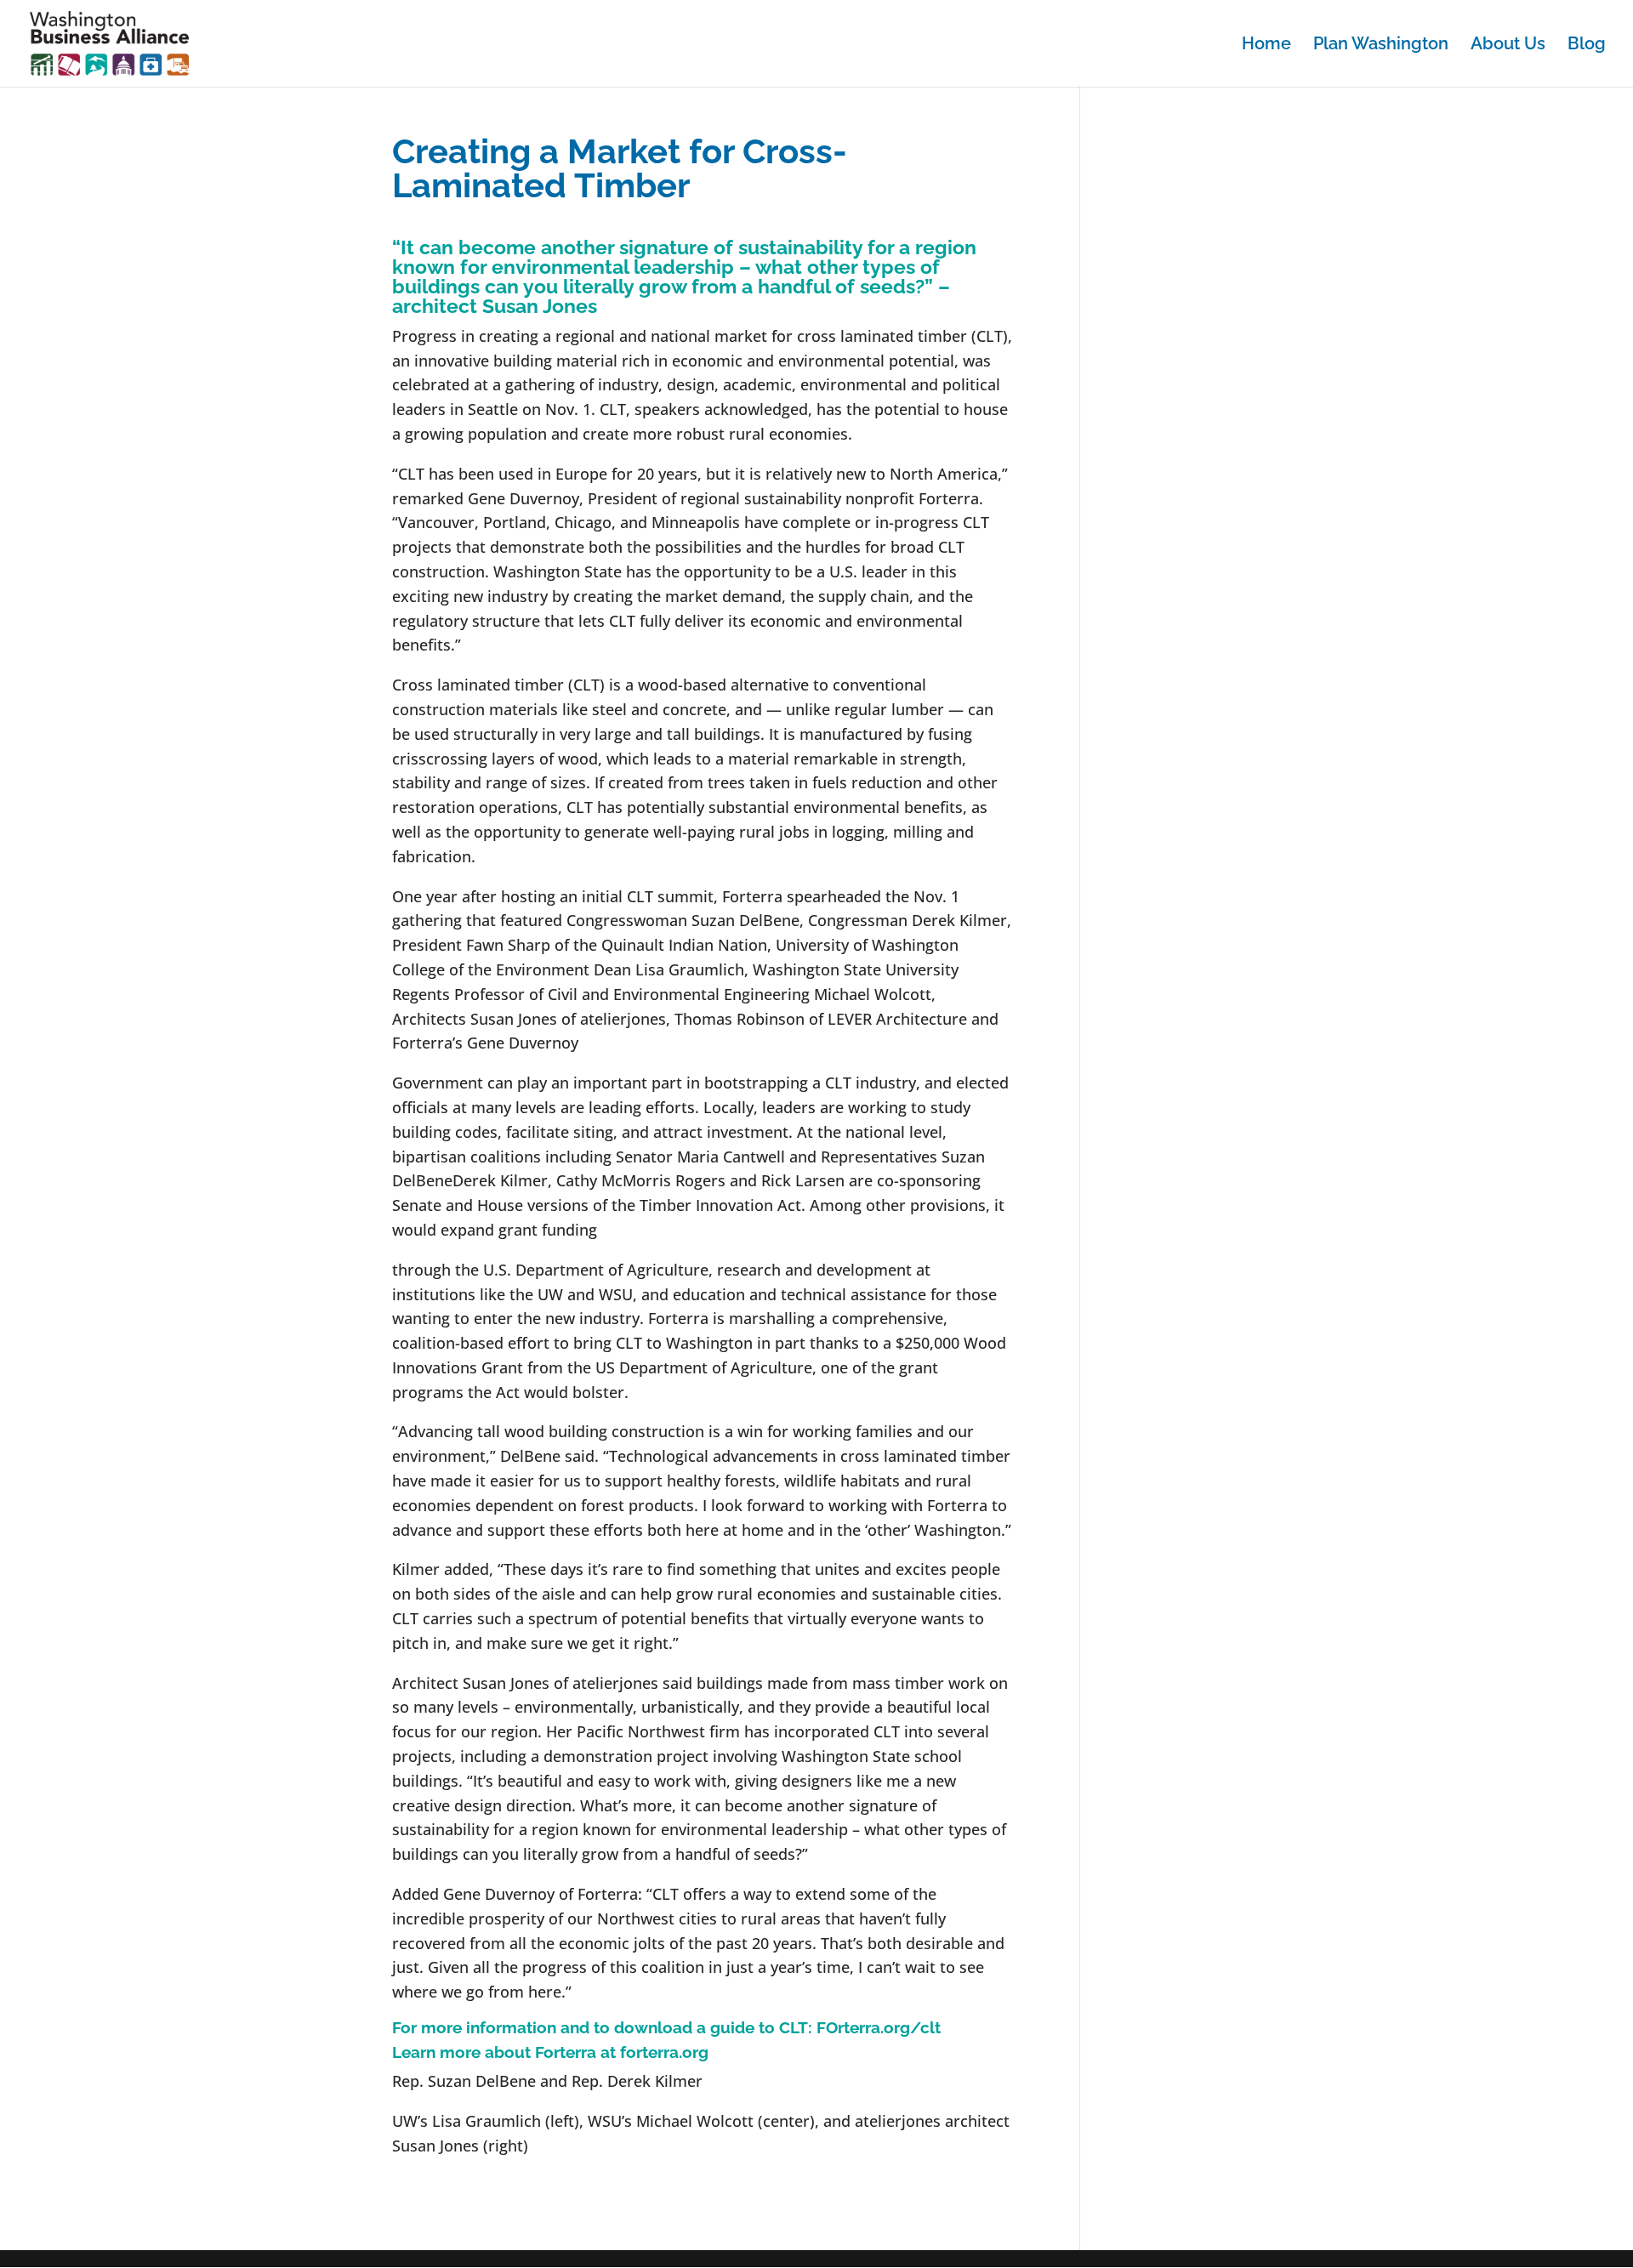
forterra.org (664, 2052)
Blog (1587, 45)
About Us (1508, 45)
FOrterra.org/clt (879, 2027)
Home (1266, 45)
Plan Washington (1381, 45)
